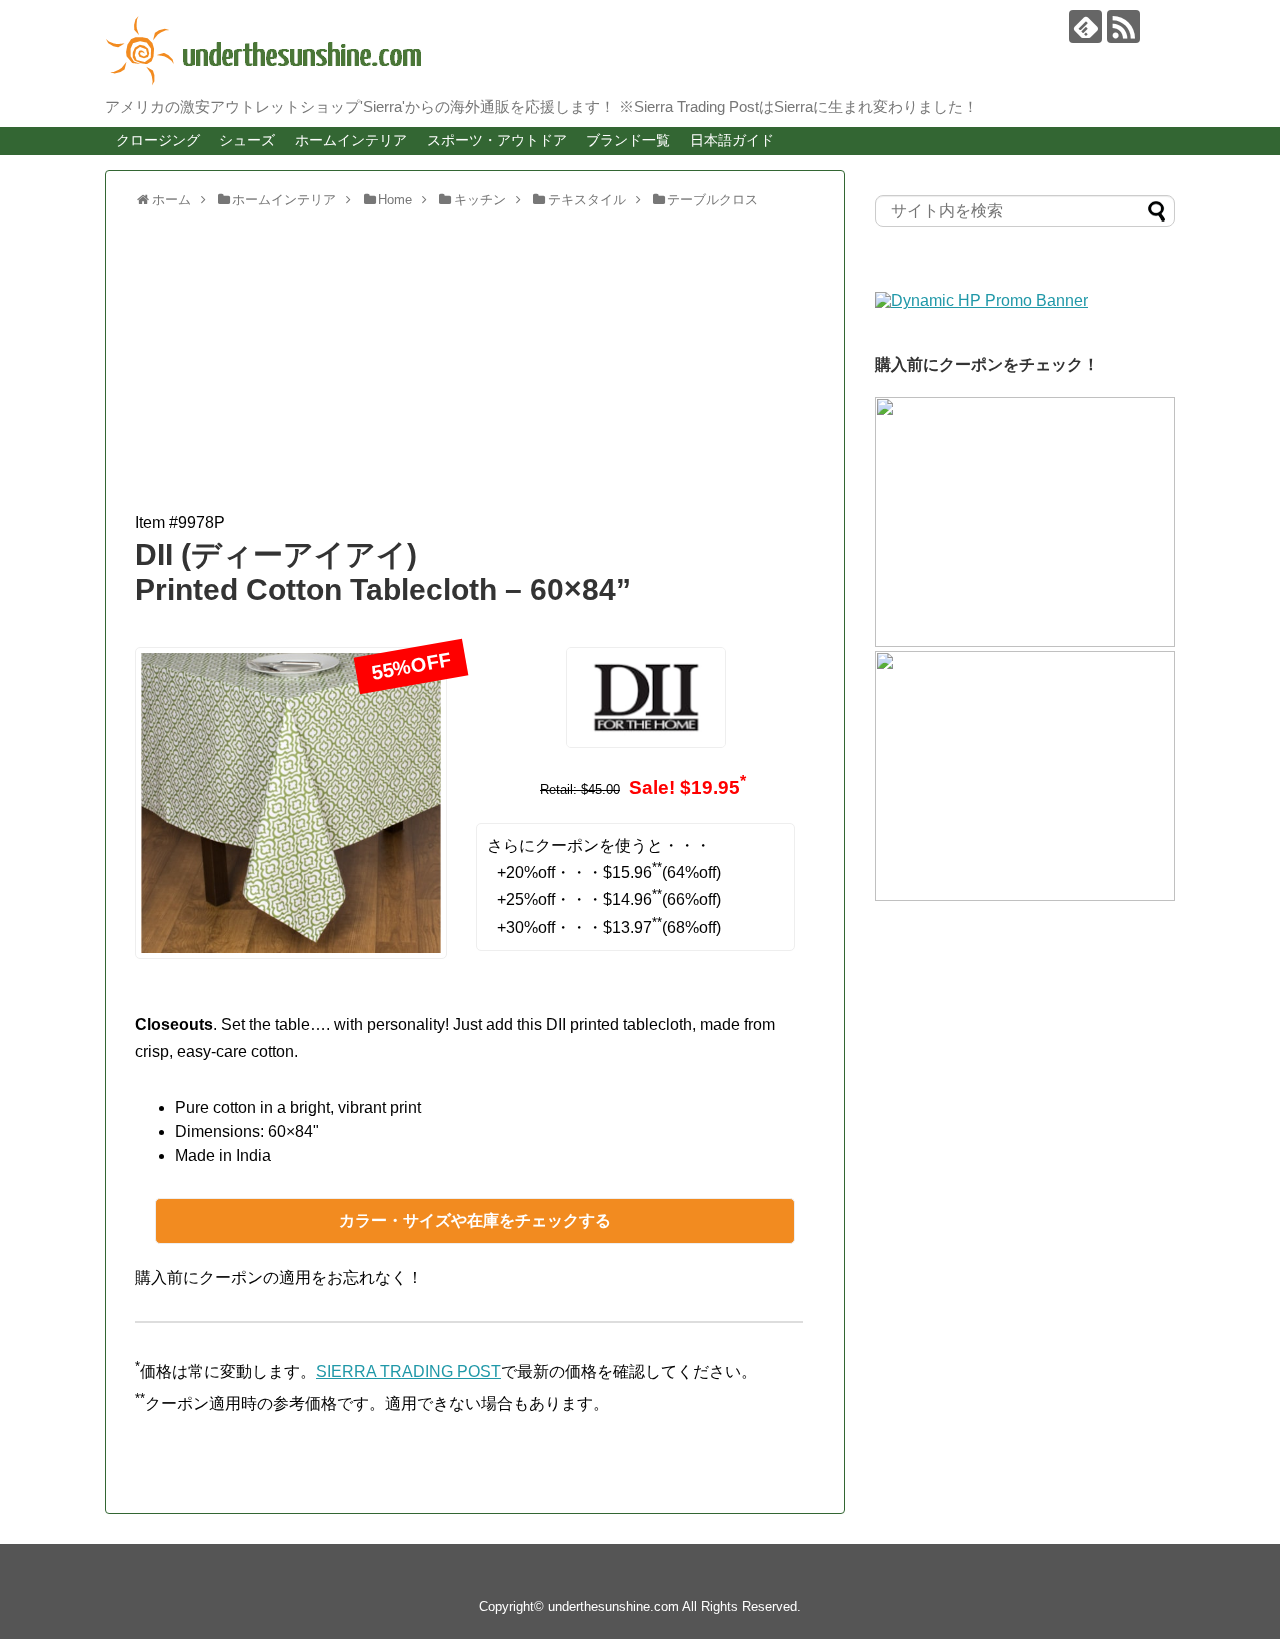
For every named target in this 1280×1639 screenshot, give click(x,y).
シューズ (247, 140)
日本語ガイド (732, 140)
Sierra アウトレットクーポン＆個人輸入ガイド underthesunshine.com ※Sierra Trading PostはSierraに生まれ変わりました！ (625, 51)
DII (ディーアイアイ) (276, 554)
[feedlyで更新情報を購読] (1085, 26)
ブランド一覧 (628, 140)
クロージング (158, 140)
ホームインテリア (351, 140)
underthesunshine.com (613, 1606)
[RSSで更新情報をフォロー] (1123, 26)
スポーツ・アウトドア (497, 140)
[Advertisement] (475, 369)
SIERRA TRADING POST (408, 1371)
